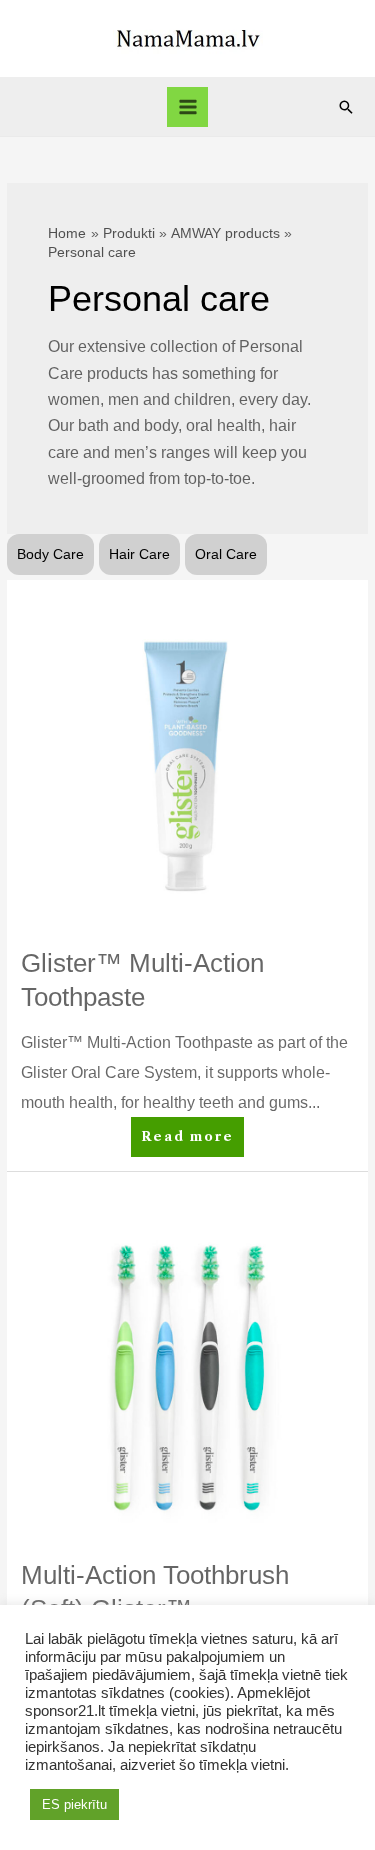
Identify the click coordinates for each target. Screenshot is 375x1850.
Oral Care (226, 554)
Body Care (50, 554)
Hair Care (139, 554)
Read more (189, 1142)
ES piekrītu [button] (74, 1804)
